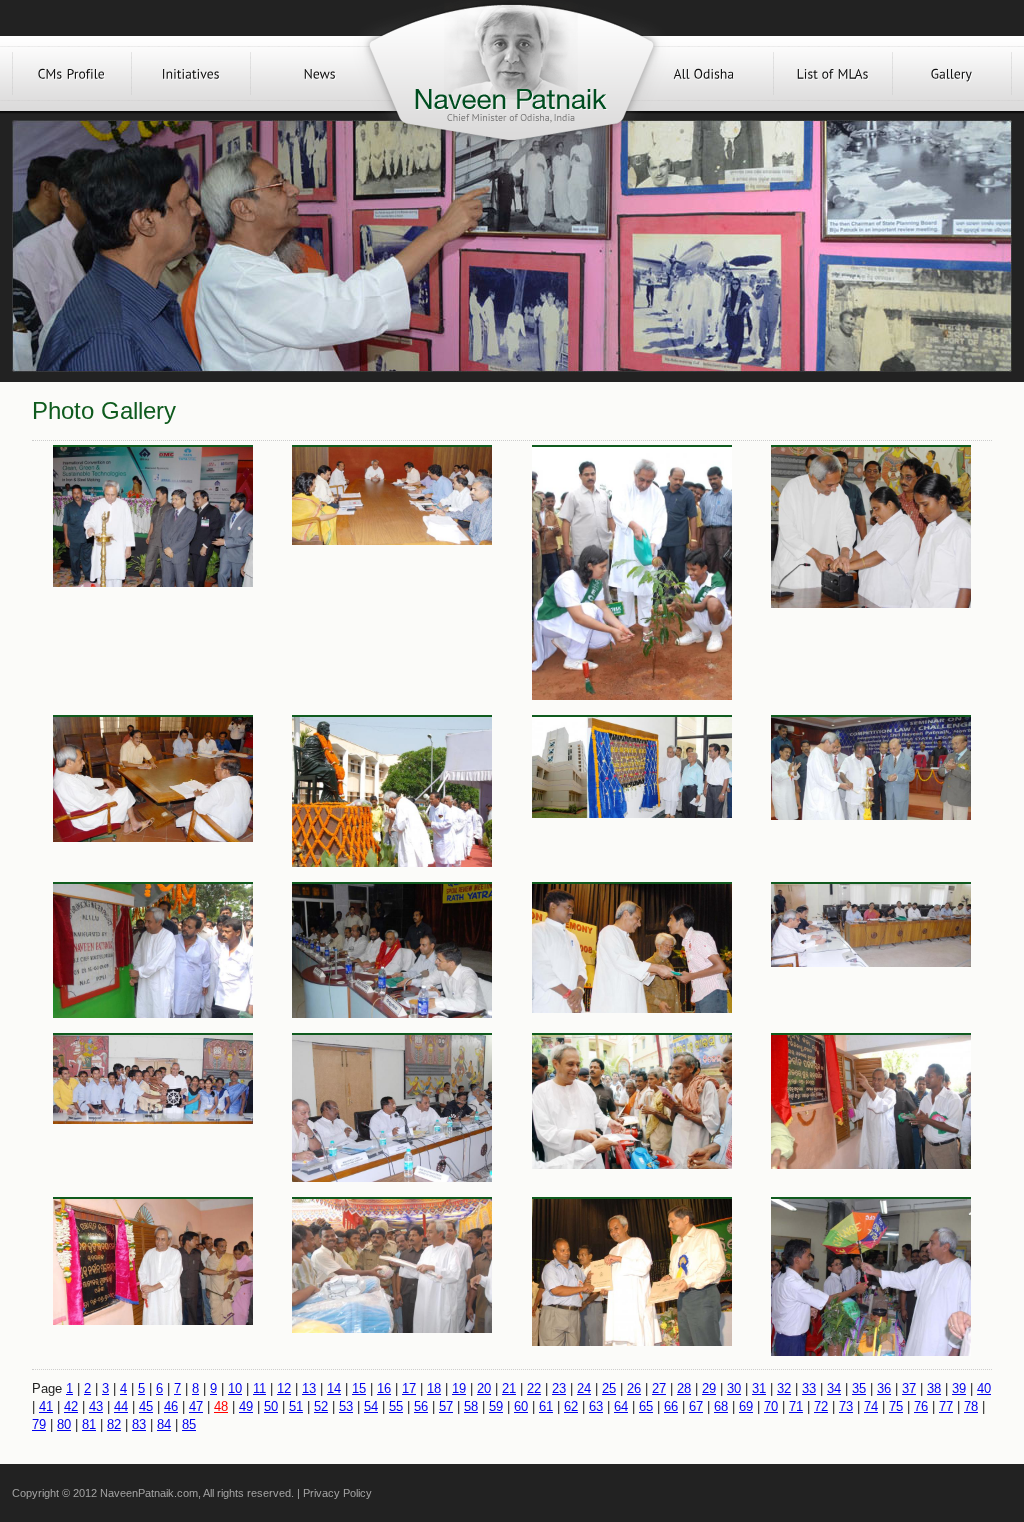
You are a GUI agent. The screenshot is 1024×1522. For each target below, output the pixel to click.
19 (459, 1388)
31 (759, 1388)
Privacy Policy (337, 1493)
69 (746, 1406)
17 (409, 1388)
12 (284, 1388)
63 (596, 1406)
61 (546, 1406)
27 (659, 1388)
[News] (320, 73)
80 (64, 1424)
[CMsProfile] (72, 73)
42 (71, 1406)
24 (584, 1388)
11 (259, 1388)
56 (421, 1406)
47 (196, 1406)
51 (296, 1406)
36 (884, 1388)
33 (809, 1388)
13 (309, 1388)
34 (834, 1388)
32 (784, 1388)
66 (671, 1406)
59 (496, 1406)
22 (534, 1388)
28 (684, 1388)
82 (114, 1424)
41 (46, 1406)
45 (146, 1406)
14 (334, 1388)
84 (164, 1424)
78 (971, 1406)
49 (246, 1406)
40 (984, 1388)
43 (96, 1406)
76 (921, 1406)
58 (471, 1406)
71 (796, 1406)
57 (446, 1406)
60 (521, 1406)
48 (221, 1406)
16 (384, 1388)
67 (696, 1406)
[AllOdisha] (704, 73)
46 (171, 1406)
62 (571, 1406)
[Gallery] (952, 73)
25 (609, 1388)
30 (734, 1388)
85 (189, 1424)
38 (934, 1388)
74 (871, 1406)
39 (959, 1388)
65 (646, 1406)
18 (434, 1388)
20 (484, 1388)
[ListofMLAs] (833, 73)
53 (346, 1406)
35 (859, 1388)
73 (846, 1406)
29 (709, 1388)
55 (396, 1406)
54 (371, 1406)
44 (121, 1406)
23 (559, 1388)
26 (634, 1388)
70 (771, 1406)
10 (235, 1388)
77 (946, 1406)
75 (896, 1406)
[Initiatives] (191, 73)
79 (39, 1424)
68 (721, 1406)
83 (139, 1424)
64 (621, 1406)
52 (321, 1406)
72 (821, 1406)
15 (359, 1388)
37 (909, 1388)
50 (271, 1406)
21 (509, 1388)
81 (89, 1424)
